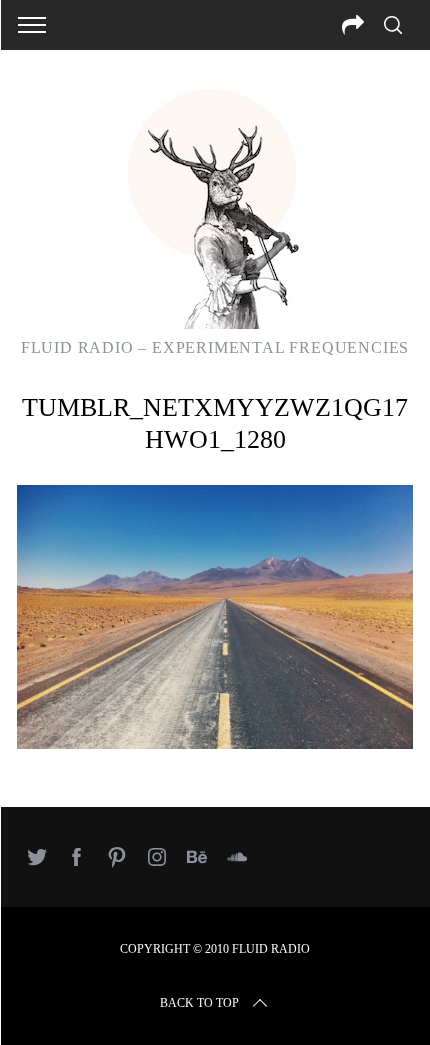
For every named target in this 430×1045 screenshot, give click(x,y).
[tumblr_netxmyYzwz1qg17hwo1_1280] (215, 743)
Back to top (199, 1003)
